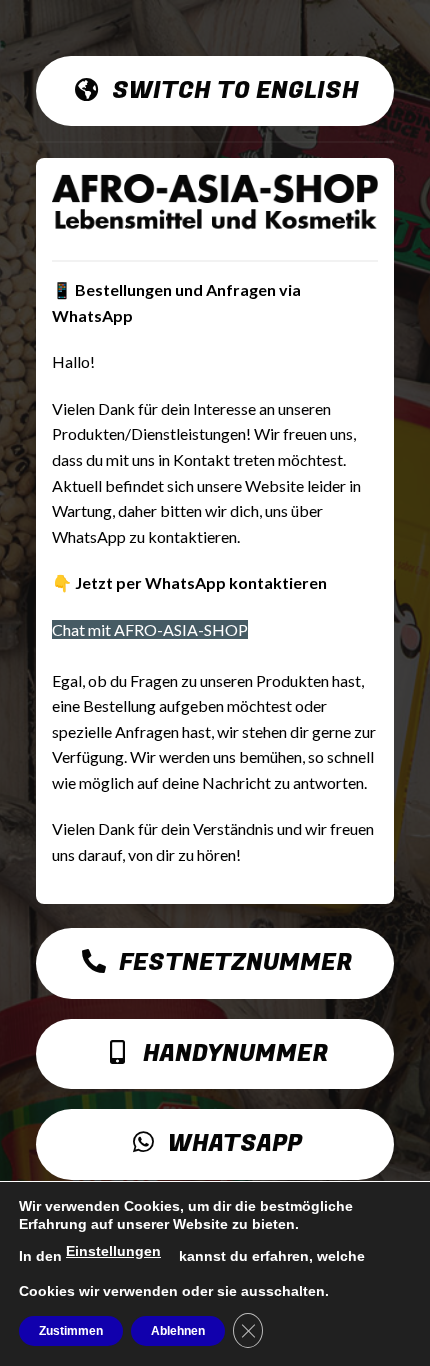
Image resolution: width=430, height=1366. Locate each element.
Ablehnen (178, 1331)
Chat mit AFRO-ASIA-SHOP (150, 629)
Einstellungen (113, 1251)
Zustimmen (71, 1331)
